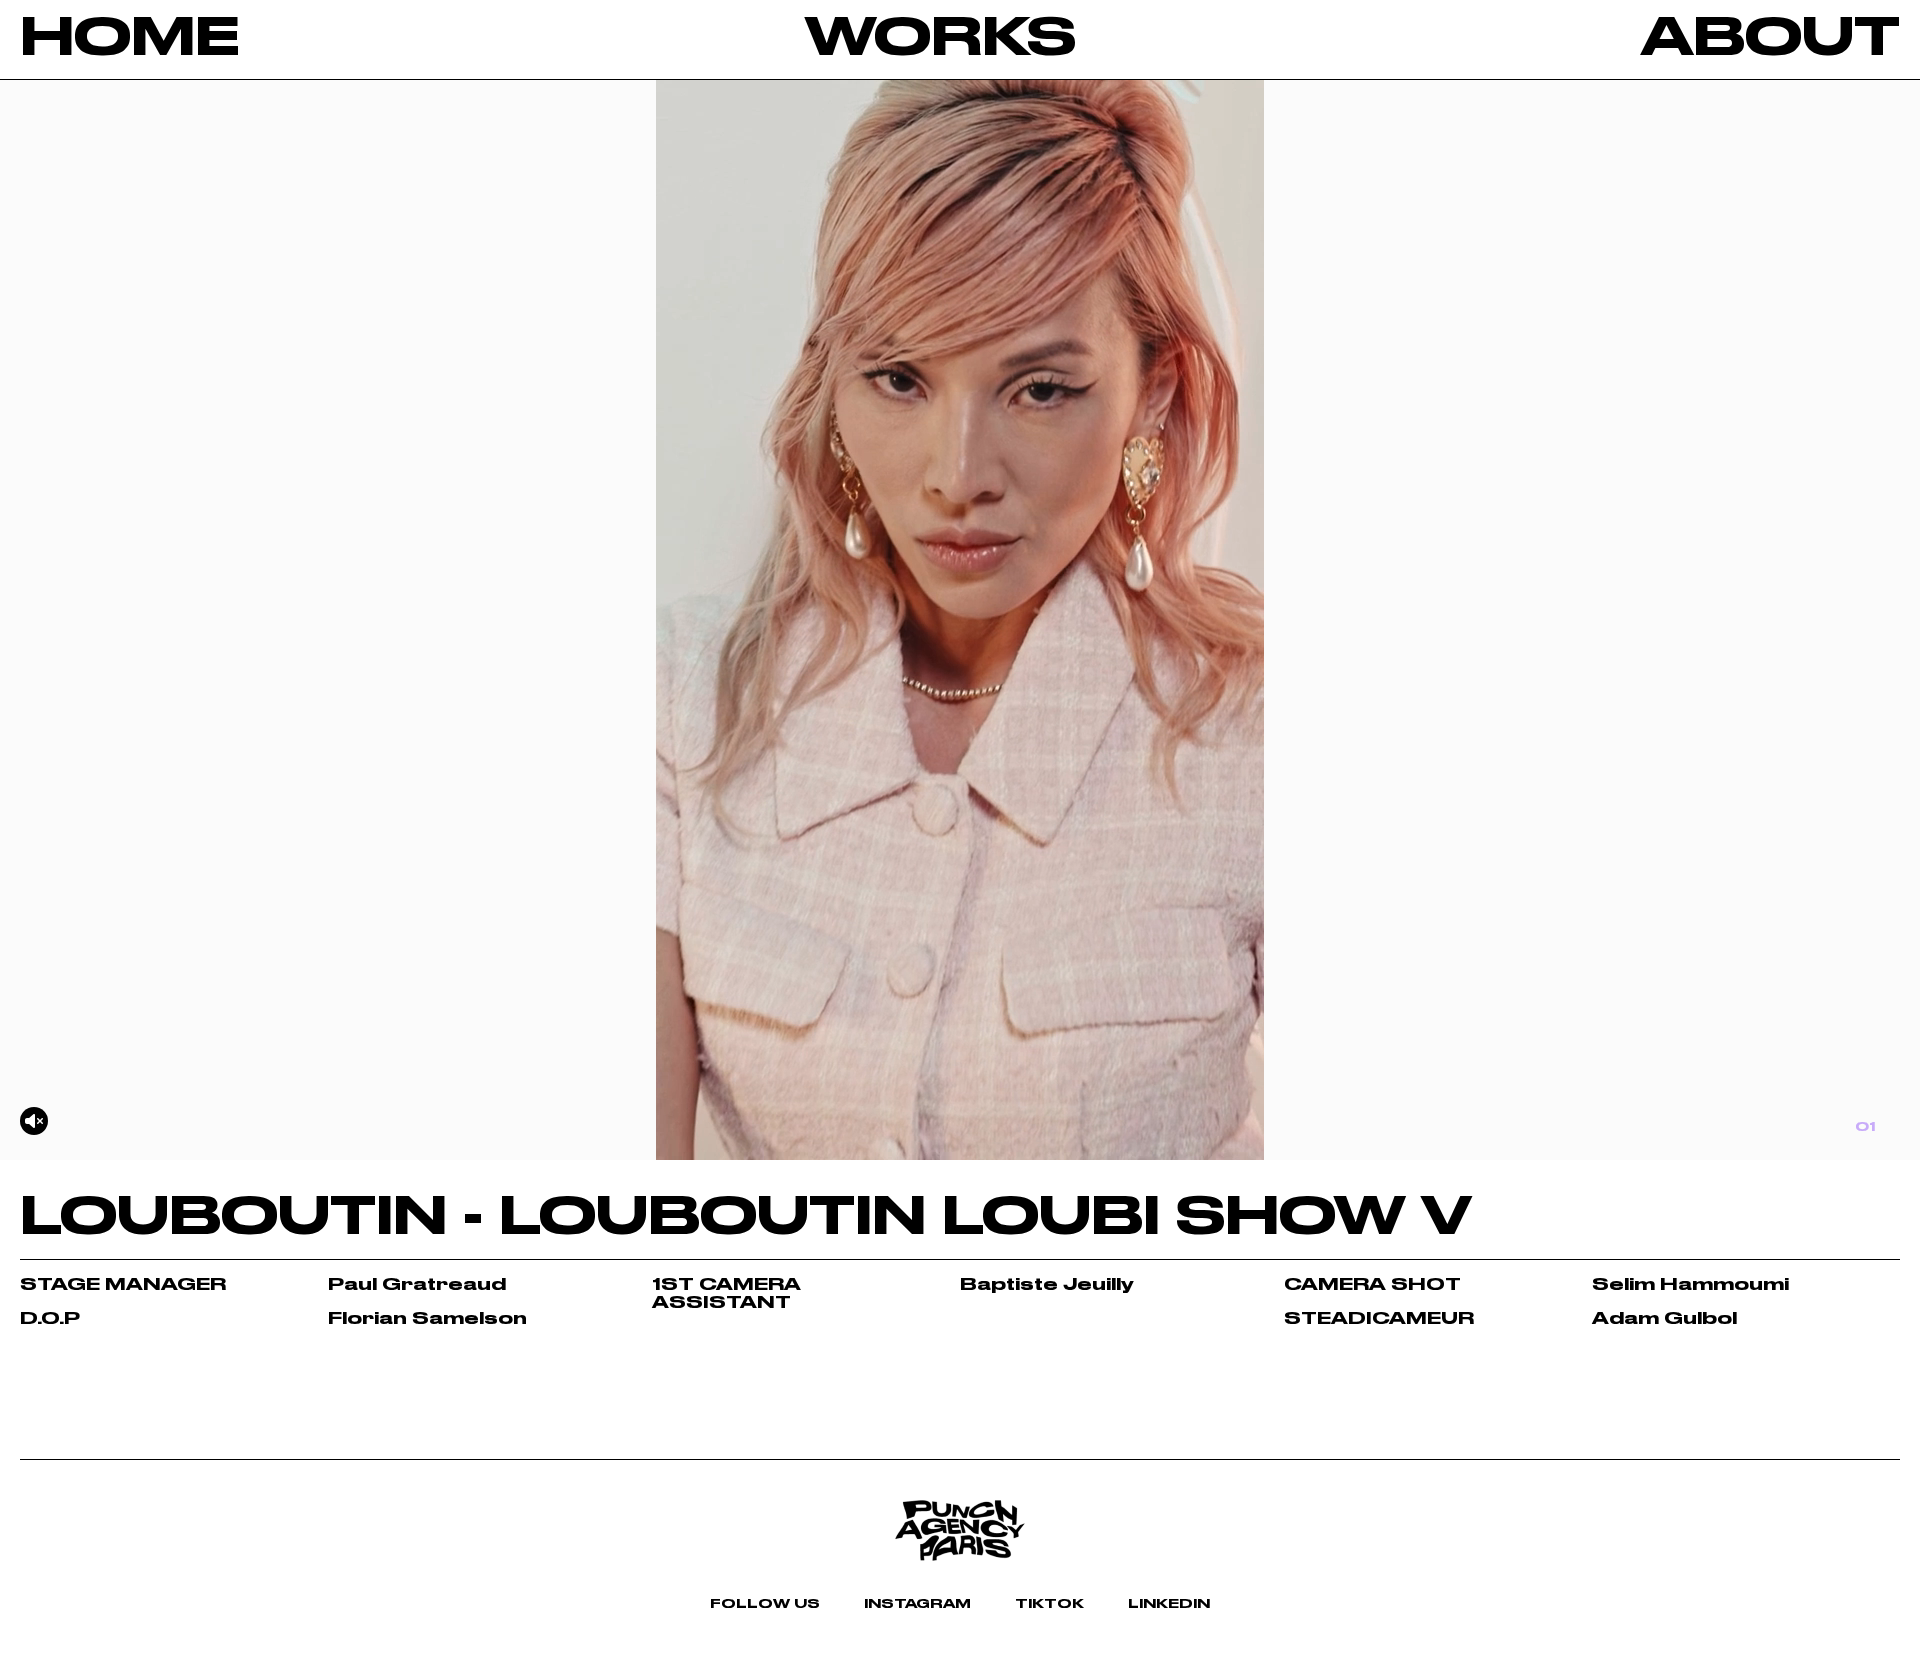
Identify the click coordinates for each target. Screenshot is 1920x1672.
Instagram (917, 1604)
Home (130, 39)
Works (940, 39)
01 (1865, 1127)
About (1770, 39)
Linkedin (1169, 1604)
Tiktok (1049, 1604)
